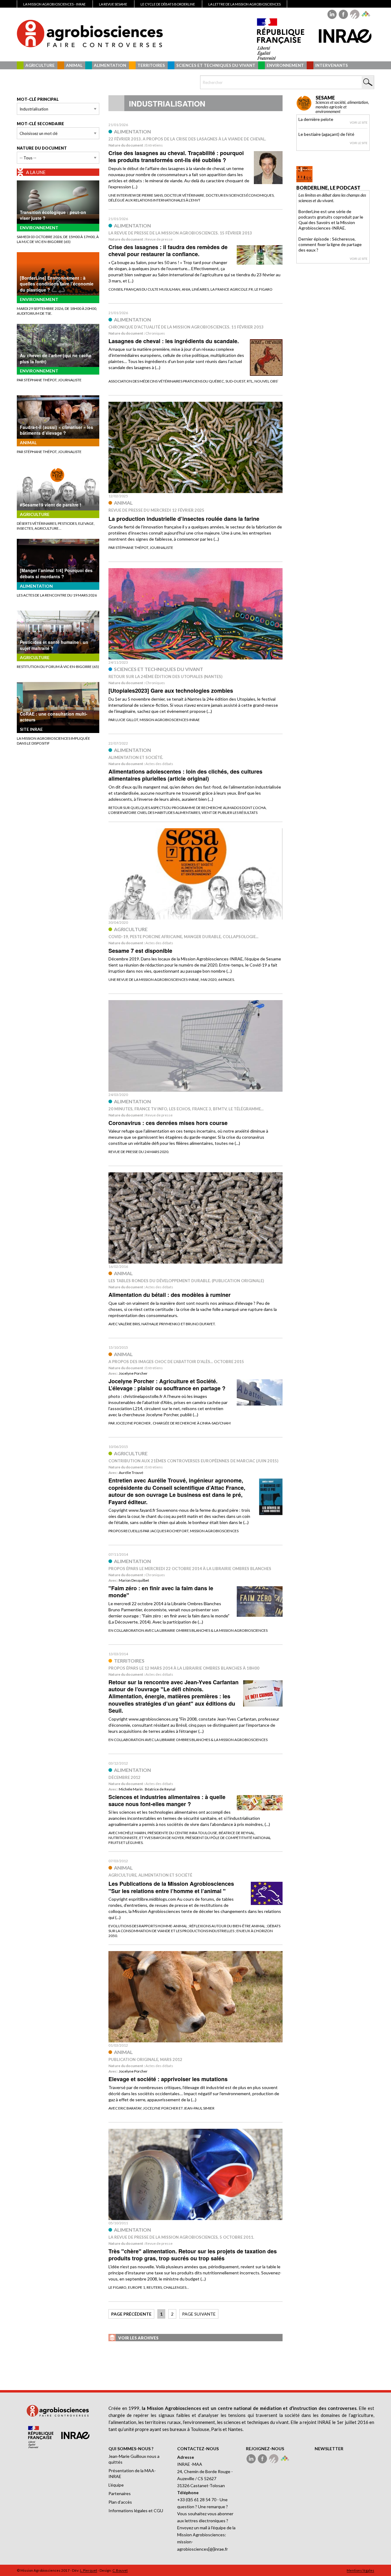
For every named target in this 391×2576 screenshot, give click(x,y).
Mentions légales (360, 2570)
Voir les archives (138, 2338)
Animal (74, 65)
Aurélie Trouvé (131, 1473)
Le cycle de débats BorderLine (168, 4)
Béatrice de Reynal (160, 1789)
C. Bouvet (120, 2570)
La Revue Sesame (113, 4)
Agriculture (40, 65)
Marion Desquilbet (134, 1580)
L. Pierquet (89, 2570)
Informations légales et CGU (136, 2511)
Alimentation (110, 65)
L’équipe (116, 2485)
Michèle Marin (131, 1789)
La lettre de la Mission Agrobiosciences (245, 4)
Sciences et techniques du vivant (216, 65)
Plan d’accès (120, 2502)
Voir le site (359, 122)
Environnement (285, 65)
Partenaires (120, 2493)
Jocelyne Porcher (133, 1373)
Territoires (151, 65)
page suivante (199, 2314)
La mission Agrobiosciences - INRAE (54, 4)
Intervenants (332, 65)
